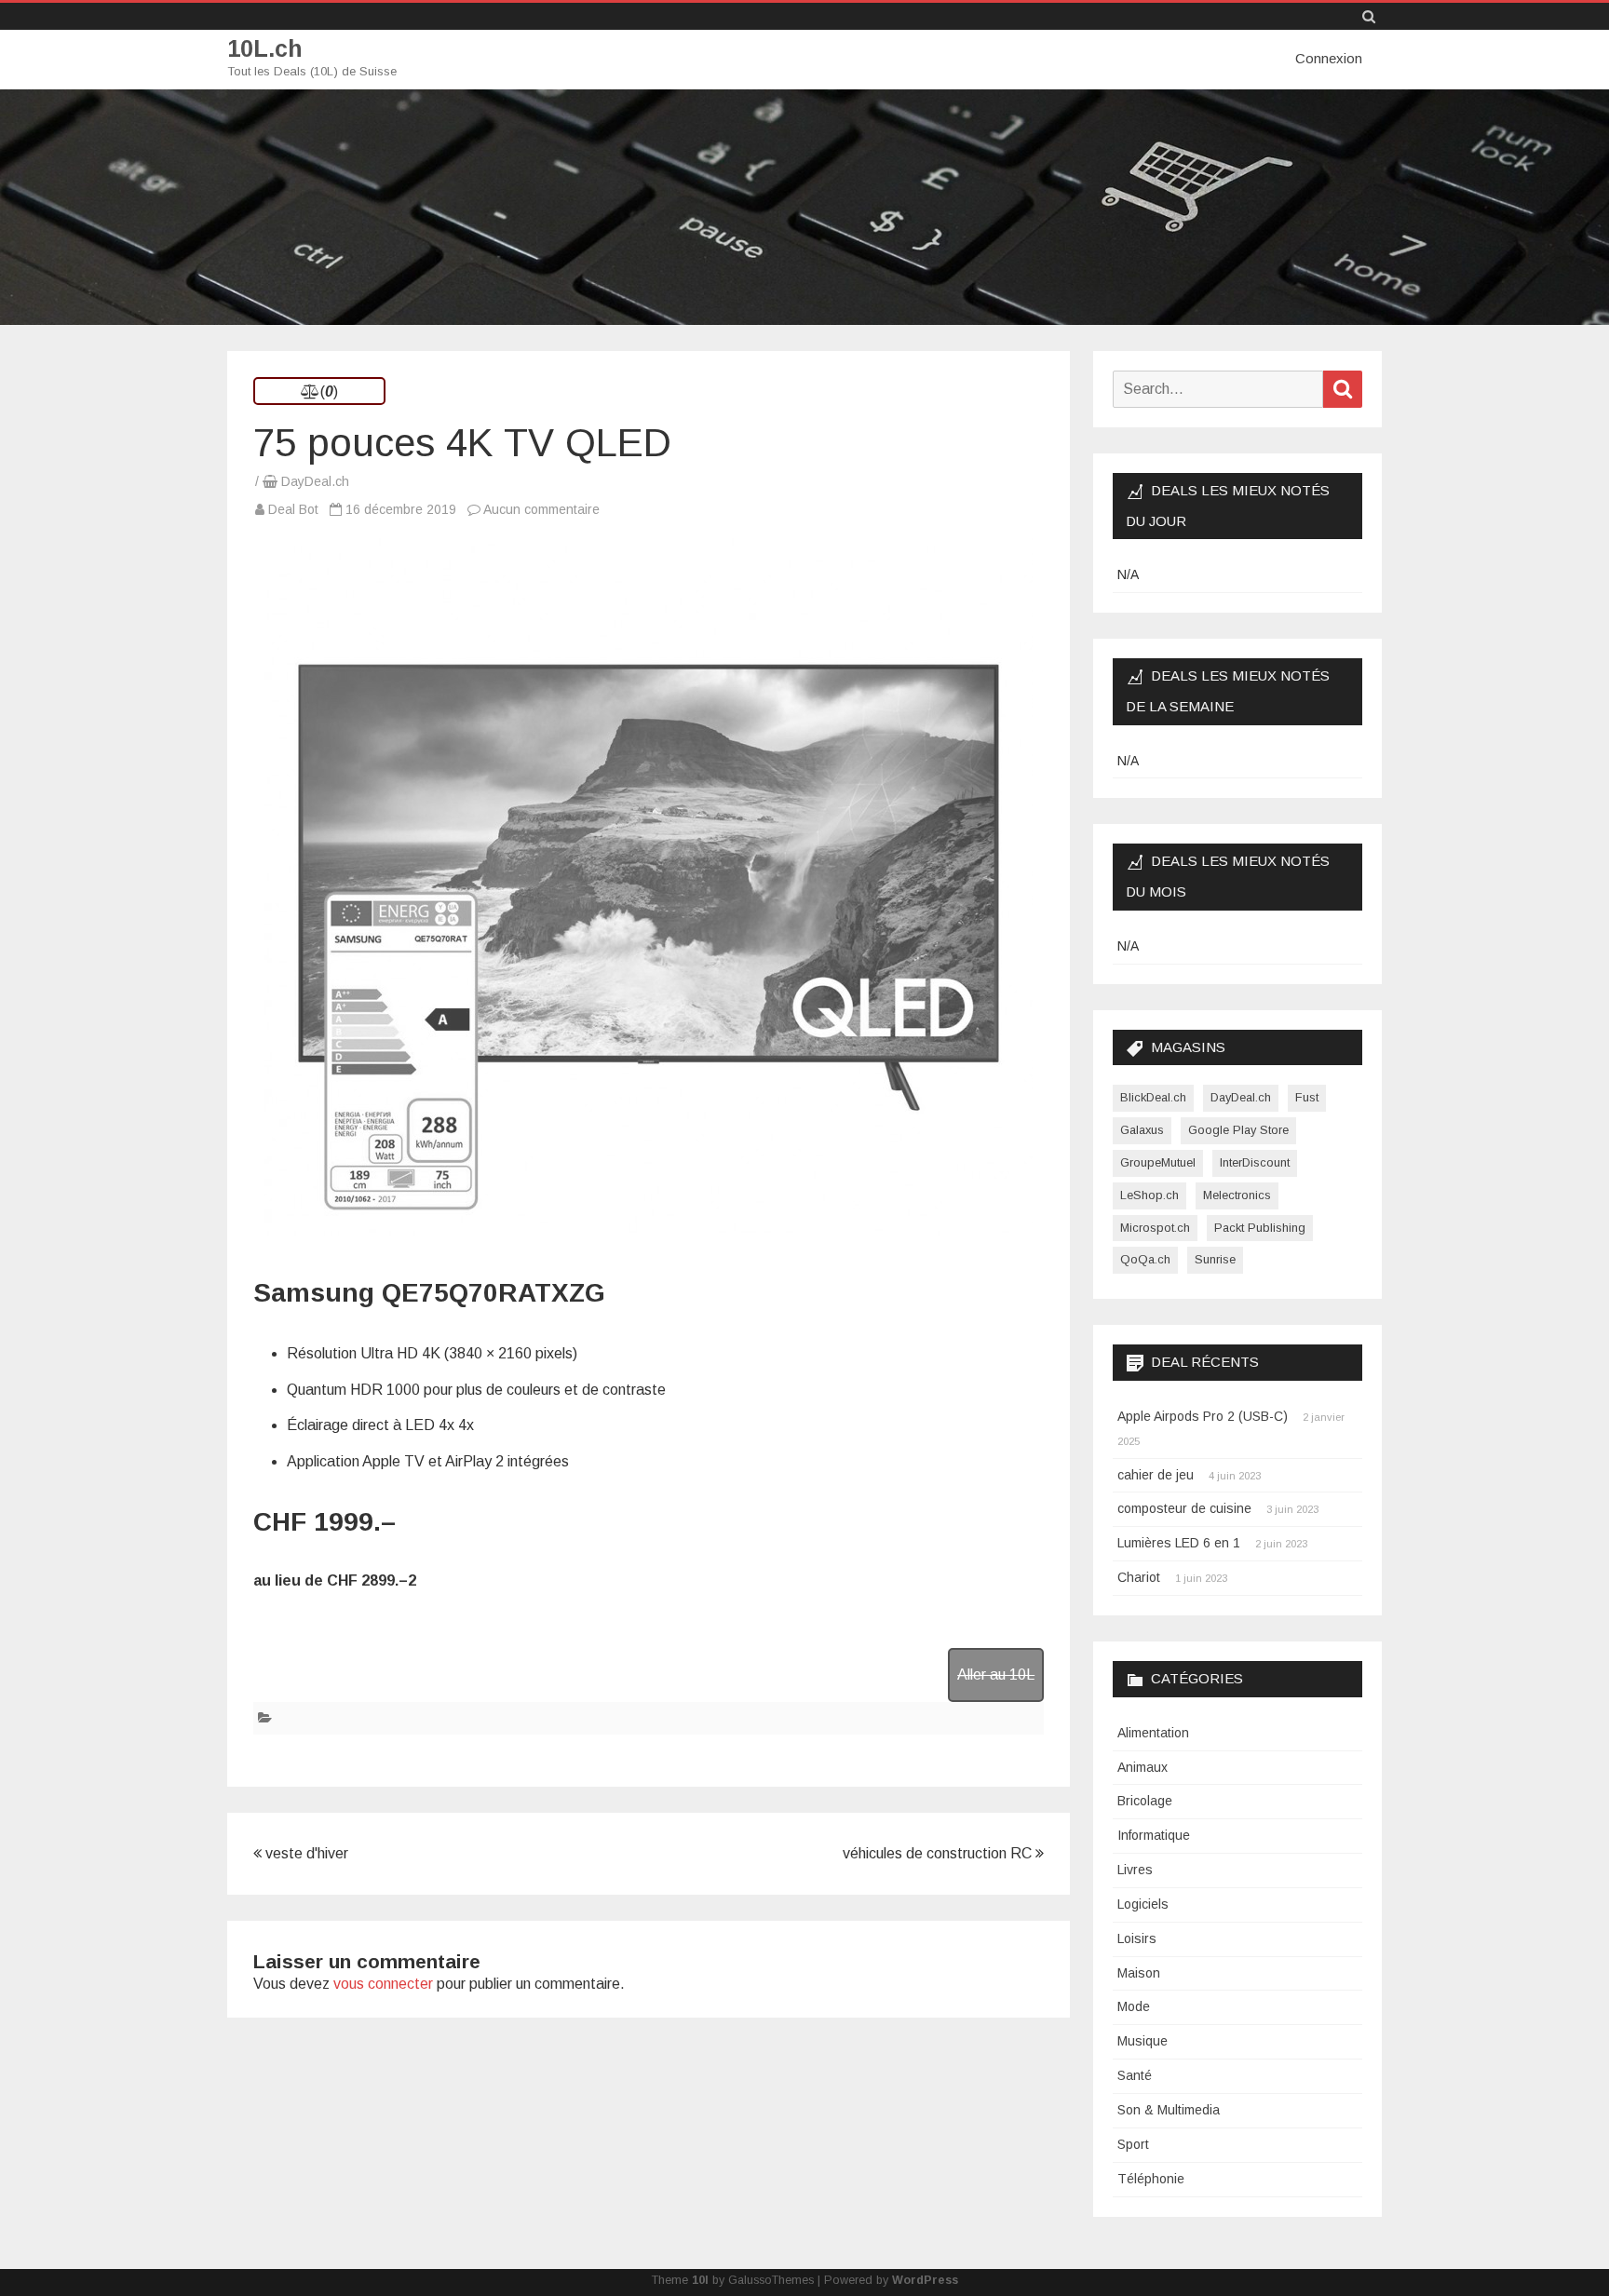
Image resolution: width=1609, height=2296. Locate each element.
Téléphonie (1151, 2179)
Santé (1135, 2075)
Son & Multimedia (1169, 2110)
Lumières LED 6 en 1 (1179, 1543)
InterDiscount (1255, 1162)
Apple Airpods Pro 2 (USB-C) (1203, 1416)
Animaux (1143, 1767)
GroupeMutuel (1158, 1162)
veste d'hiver (305, 1853)
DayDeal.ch (315, 481)
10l (700, 2280)
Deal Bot (293, 509)
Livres (1135, 1870)
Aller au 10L (996, 1675)
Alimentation (1153, 1733)
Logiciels (1143, 1904)
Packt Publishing (1260, 1228)
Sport (1133, 2144)
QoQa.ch (1145, 1259)
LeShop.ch (1149, 1195)
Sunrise (1215, 1259)
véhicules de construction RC (939, 1853)
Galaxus (1142, 1130)
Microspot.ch (1155, 1228)
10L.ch (265, 49)
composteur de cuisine (1184, 1508)
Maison (1139, 1973)
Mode (1134, 2006)
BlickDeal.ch (1153, 1097)
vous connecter (383, 1984)
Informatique (1154, 1835)
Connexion (1329, 58)
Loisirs (1137, 1938)
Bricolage (1145, 1801)
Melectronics (1237, 1195)
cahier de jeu (1156, 1475)
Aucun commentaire (541, 509)
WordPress (925, 2280)
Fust (1307, 1097)
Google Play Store (1238, 1130)
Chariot (1139, 1577)
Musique (1143, 2041)
